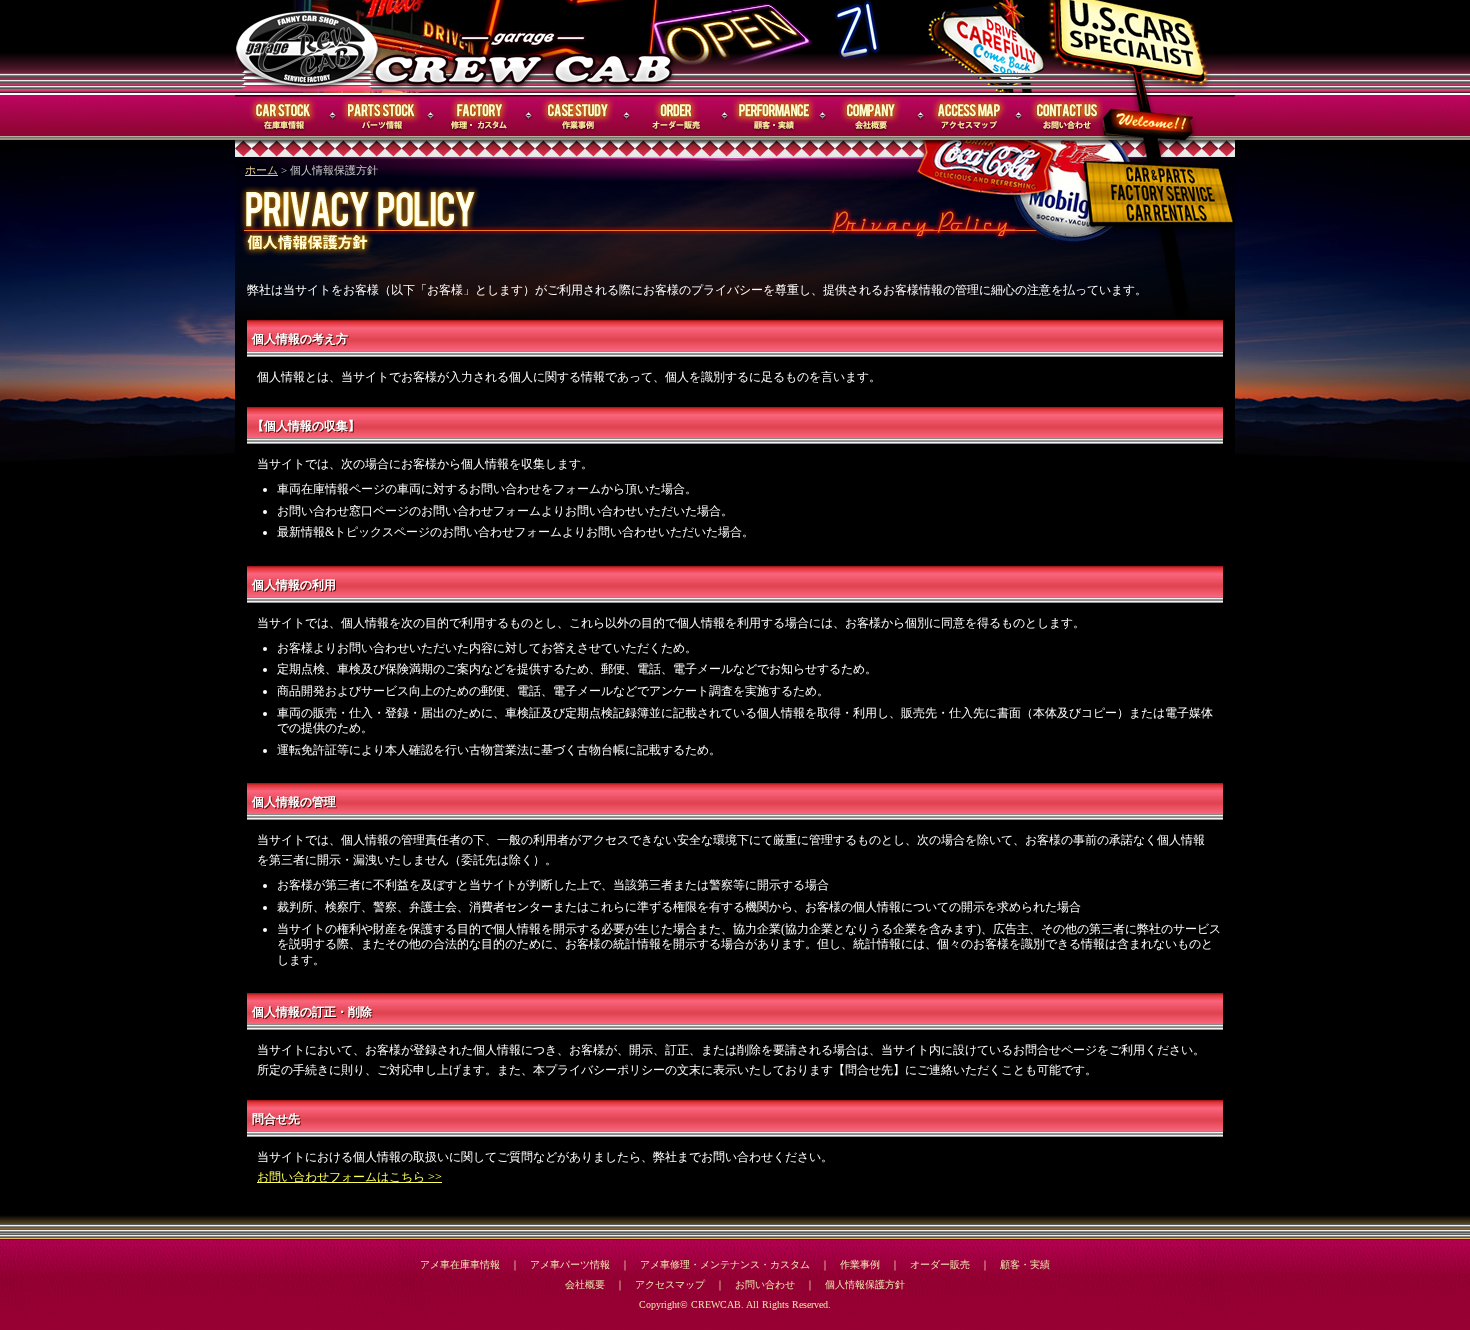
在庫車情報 (284, 116)
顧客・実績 (774, 116)
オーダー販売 (676, 116)
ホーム (261, 170)
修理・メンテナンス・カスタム (480, 116)
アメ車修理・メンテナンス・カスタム (725, 1264)
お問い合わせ (1067, 116)
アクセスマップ (970, 116)
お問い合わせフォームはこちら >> (349, 1177)
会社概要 (872, 116)
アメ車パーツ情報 (570, 1264)
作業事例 (578, 116)
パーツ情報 (382, 116)
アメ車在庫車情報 (460, 1264)
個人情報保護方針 (865, 1284)
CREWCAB (308, 46)
